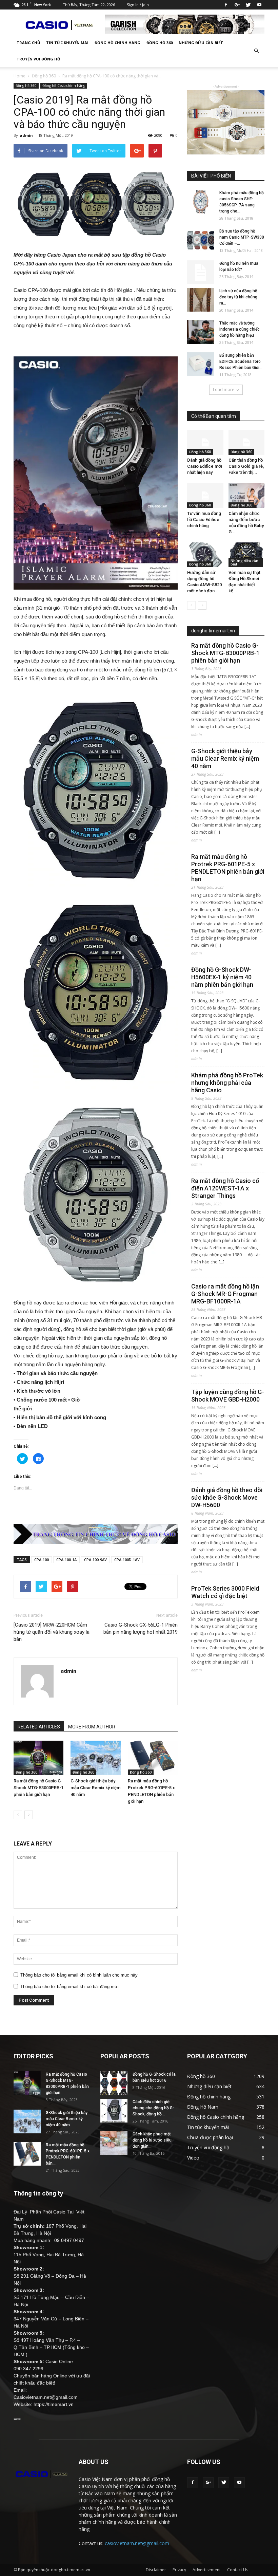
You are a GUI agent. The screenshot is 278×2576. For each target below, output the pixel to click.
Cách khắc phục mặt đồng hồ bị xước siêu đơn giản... (152, 2140)
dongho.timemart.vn (213, 631)
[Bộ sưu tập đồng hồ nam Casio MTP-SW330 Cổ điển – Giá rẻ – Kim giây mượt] (201, 240)
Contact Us (238, 2570)
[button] (256, 51)
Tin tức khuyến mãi (67, 43)
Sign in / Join (138, 5)
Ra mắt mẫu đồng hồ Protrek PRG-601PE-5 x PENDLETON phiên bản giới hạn (228, 868)
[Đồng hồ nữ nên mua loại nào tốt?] (201, 272)
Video (193, 2158)
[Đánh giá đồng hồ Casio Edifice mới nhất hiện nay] (205, 442)
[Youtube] (259, 5)
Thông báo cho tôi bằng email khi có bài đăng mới (69, 1987)
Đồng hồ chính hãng (117, 43)
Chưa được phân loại (210, 2137)
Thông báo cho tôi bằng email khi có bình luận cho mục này (79, 1975)
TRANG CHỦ (28, 43)
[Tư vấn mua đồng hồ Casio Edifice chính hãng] (205, 495)
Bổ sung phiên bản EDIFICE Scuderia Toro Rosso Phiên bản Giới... (241, 362)
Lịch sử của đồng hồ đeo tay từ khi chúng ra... (238, 297)
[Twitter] (248, 5)
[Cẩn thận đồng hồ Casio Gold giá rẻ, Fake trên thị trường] (247, 442)
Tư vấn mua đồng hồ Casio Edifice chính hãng (204, 520)
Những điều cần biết (201, 43)
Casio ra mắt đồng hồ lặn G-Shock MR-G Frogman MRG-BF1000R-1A (225, 1294)
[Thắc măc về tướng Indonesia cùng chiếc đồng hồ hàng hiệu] (201, 332)
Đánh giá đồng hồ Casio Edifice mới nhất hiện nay (205, 466)
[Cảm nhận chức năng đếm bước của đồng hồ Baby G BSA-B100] (247, 495)
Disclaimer (156, 2570)
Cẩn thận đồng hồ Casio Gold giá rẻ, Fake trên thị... (246, 466)
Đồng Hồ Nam (203, 2107)
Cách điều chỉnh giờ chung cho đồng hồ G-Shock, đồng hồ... (153, 2108)
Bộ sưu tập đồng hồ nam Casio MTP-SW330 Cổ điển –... (242, 237)
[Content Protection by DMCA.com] (17, 2419)
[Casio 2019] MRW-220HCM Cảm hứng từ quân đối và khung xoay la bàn (52, 1632)
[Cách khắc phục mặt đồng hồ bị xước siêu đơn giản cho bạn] (114, 2143)
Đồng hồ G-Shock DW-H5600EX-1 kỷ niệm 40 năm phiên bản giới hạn (222, 977)
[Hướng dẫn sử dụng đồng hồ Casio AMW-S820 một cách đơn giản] (205, 555)
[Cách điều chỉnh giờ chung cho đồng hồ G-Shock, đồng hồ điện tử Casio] (114, 2111)
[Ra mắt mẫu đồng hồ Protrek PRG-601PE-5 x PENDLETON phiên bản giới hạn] (153, 1758)
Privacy (179, 2570)
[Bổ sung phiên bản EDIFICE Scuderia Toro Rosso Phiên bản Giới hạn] (201, 364)
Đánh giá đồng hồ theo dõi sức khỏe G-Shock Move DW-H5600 (227, 1497)
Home (19, 76)
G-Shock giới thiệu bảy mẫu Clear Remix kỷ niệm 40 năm (95, 1788)
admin (26, 135)
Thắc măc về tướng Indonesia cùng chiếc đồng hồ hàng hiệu (240, 329)
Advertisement (207, 2570)
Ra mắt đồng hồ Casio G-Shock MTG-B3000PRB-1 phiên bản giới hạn (38, 1788)
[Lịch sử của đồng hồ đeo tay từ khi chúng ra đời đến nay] (201, 300)
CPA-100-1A (66, 1560)
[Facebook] (226, 5)
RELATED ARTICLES (39, 1727)
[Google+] (237, 5)
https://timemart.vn (54, 2404)
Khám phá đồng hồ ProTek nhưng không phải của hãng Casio (227, 1083)
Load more (224, 390)
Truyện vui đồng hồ (38, 59)
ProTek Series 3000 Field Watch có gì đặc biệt (225, 1592)
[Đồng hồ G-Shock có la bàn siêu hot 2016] (114, 2083)
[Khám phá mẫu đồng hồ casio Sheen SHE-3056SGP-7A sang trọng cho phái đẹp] (201, 202)
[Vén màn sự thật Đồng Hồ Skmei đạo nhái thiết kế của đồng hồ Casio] (247, 555)
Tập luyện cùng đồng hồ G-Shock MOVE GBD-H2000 (228, 1396)
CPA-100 (42, 1560)
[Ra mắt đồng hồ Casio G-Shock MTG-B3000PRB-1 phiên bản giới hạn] (38, 1758)
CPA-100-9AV (95, 1560)
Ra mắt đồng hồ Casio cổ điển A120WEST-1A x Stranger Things (225, 1188)
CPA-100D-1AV (127, 1560)
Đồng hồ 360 (160, 43)
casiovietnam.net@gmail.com (137, 2543)
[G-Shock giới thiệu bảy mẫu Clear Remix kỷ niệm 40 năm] (95, 1758)
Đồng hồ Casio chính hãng (64, 86)
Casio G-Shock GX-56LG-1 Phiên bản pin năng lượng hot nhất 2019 (141, 1628)
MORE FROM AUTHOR (92, 1727)
